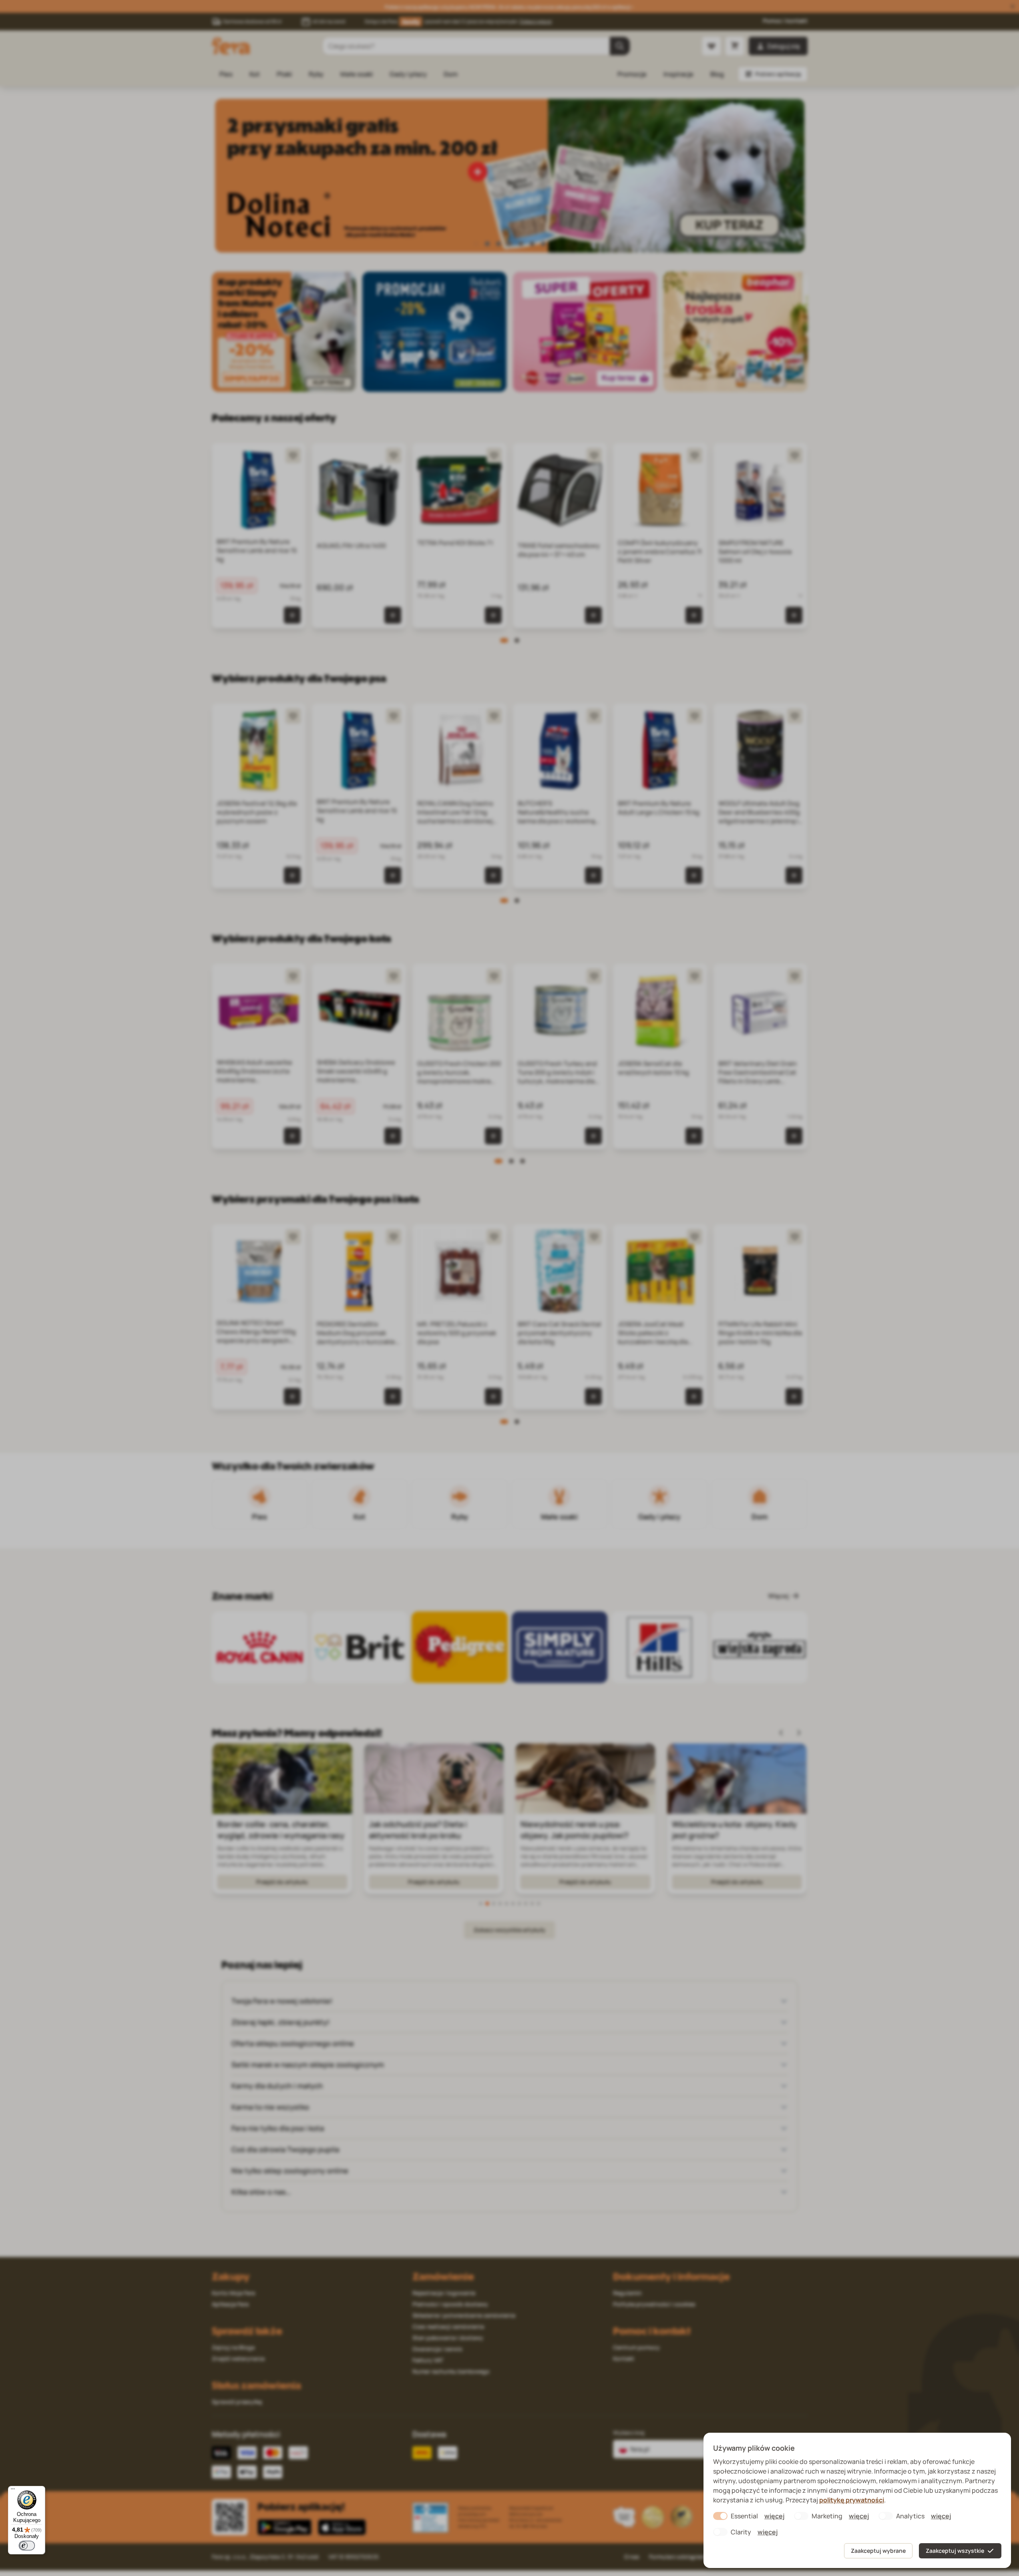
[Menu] (13, 2491)
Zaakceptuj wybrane (878, 2551)
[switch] (27, 2546)
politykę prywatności (852, 2500)
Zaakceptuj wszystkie (955, 2551)
